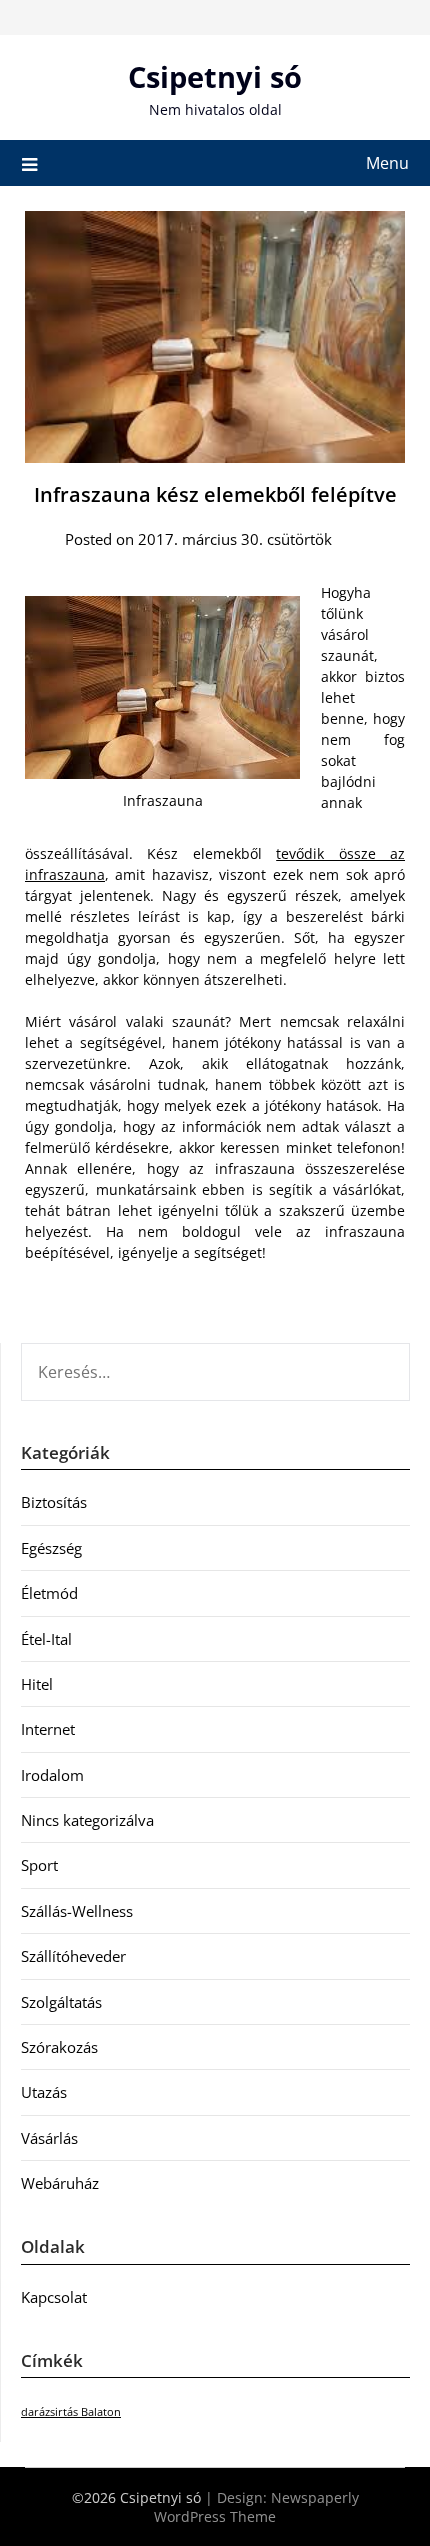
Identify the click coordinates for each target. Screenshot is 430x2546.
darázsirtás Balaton (71, 2412)
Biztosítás (54, 1502)
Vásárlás (49, 2138)
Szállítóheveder (73, 1956)
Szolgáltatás (61, 2002)
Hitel (37, 1684)
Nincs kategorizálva (87, 1820)
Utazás (44, 2092)
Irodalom (52, 1775)
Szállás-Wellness (77, 1911)
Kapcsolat (54, 2297)
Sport (39, 1865)
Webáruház (60, 2183)
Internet (48, 1729)
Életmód (49, 1593)
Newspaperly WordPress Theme (256, 2507)
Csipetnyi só (215, 76)
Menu (387, 163)
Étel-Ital (46, 1639)
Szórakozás (59, 2047)
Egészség (51, 1548)
